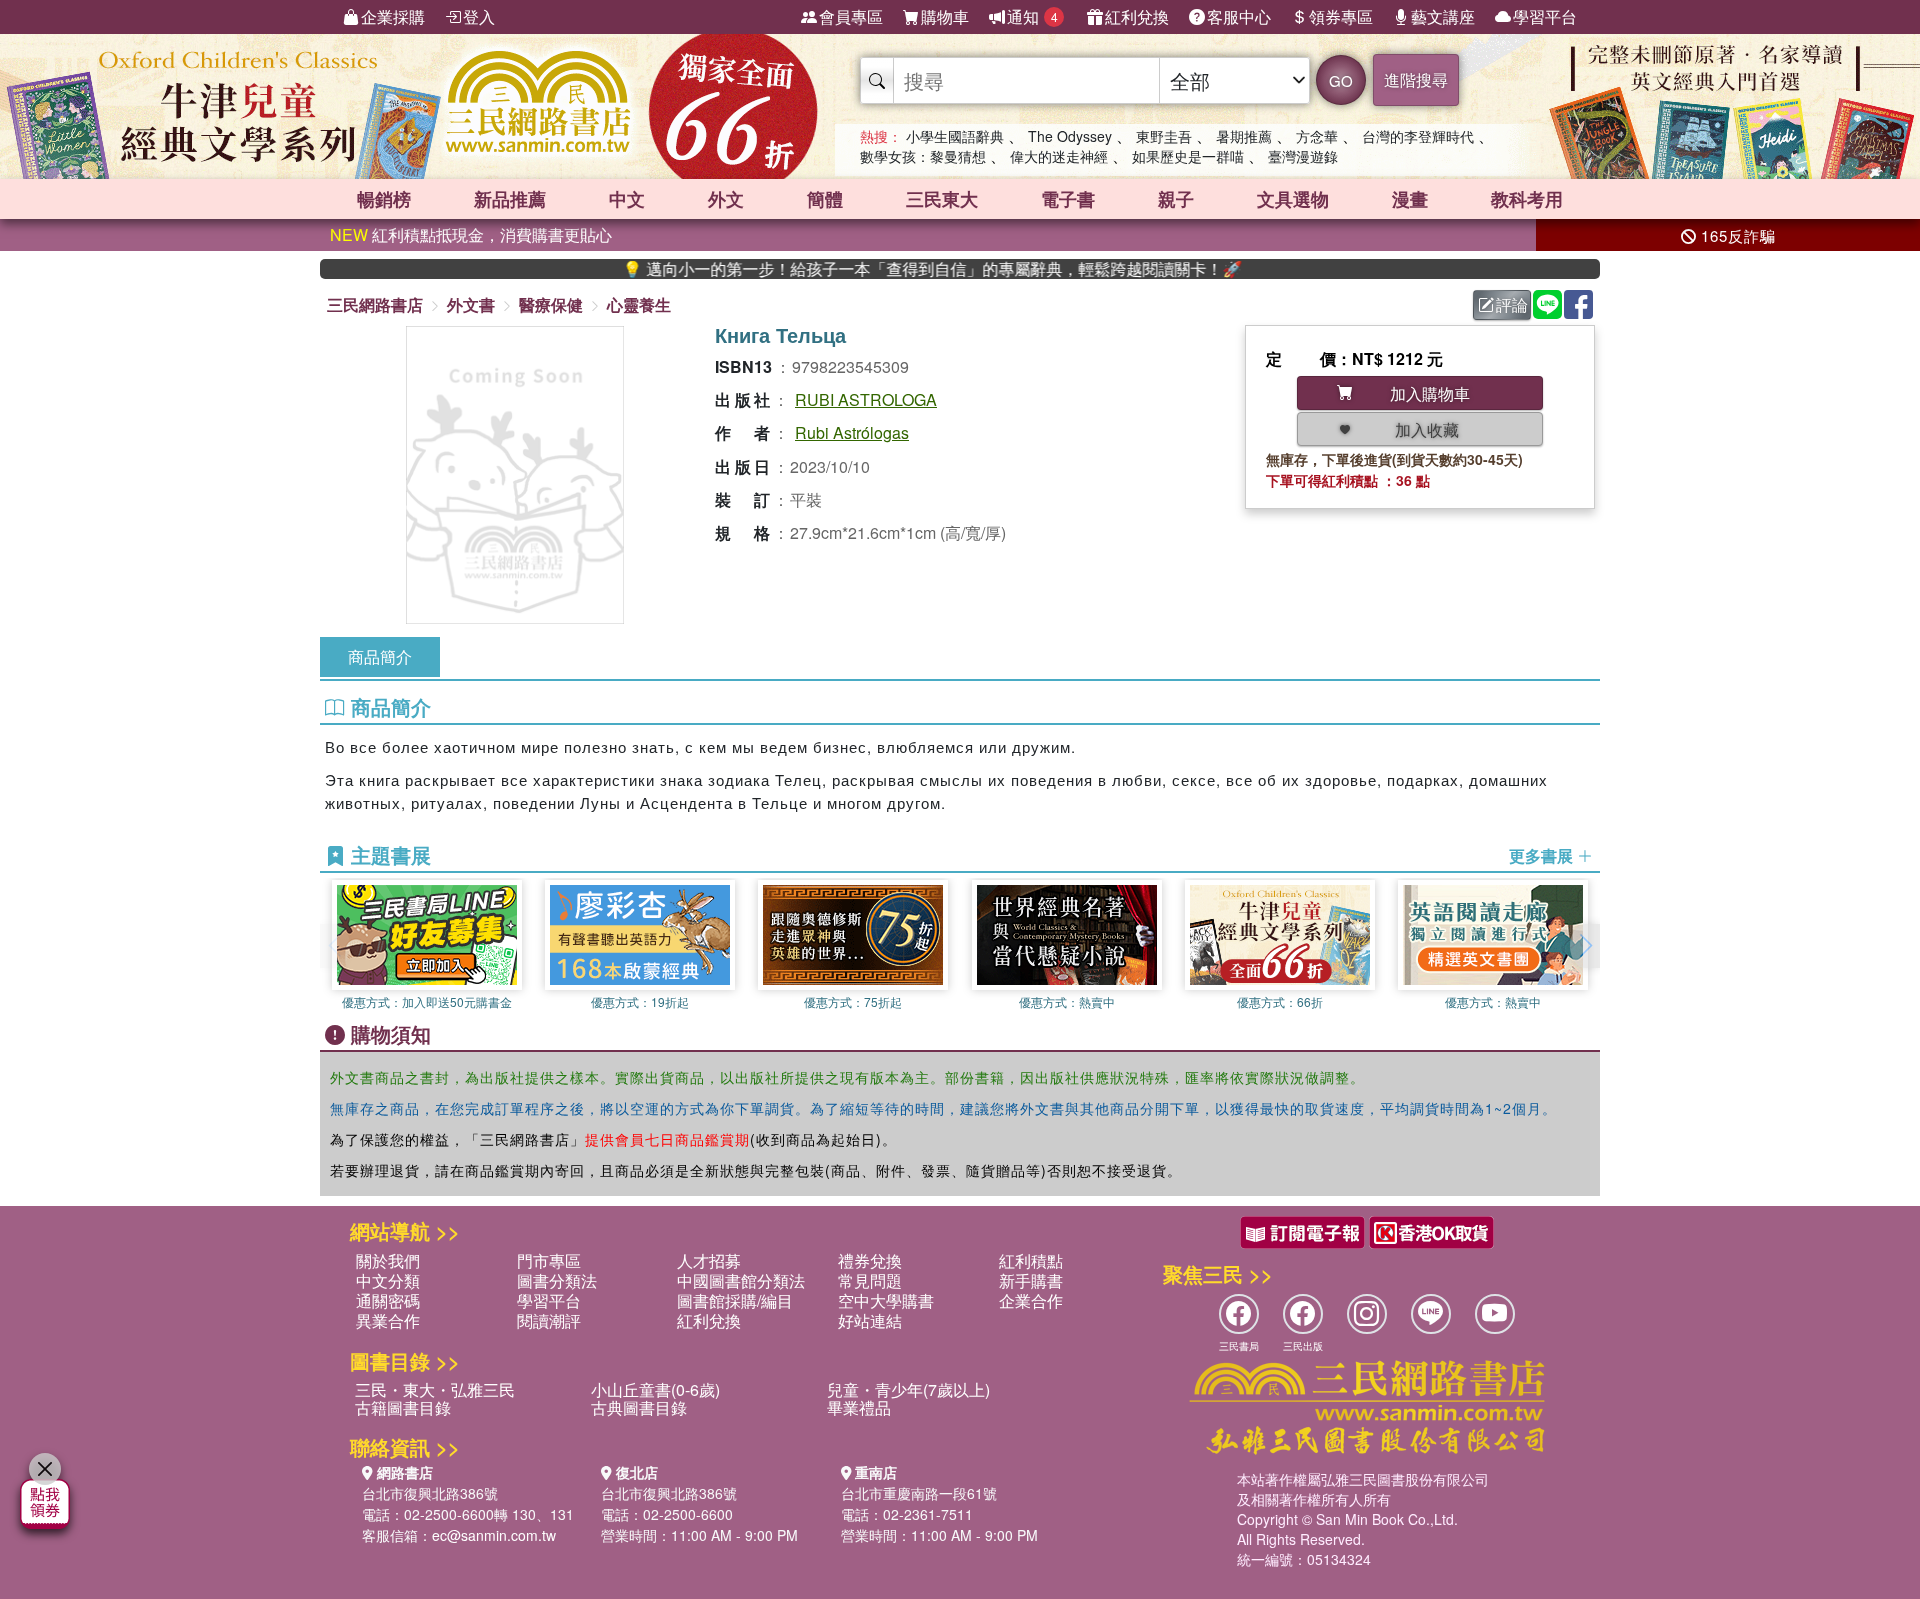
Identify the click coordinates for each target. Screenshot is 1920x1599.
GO (1341, 80)
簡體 (825, 199)
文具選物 (1293, 199)
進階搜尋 (1416, 79)
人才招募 (709, 1260)
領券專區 (1341, 16)
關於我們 (388, 1260)
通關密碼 (388, 1300)
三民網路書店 (375, 304)
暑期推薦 (1244, 136)
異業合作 (388, 1320)
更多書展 (1543, 856)
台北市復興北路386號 (430, 1493)
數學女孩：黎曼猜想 (923, 156)
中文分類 (388, 1280)
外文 (726, 199)
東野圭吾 (1164, 136)
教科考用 (1527, 199)
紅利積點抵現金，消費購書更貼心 (471, 234)
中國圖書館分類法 (741, 1280)
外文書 (471, 304)
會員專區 (851, 16)
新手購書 (1031, 1280)
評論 (1512, 304)
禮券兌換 (870, 1260)
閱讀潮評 (549, 1320)
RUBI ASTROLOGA (866, 399)
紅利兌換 (1137, 16)
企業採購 (393, 16)
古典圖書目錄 (639, 1407)
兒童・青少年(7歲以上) (908, 1389)
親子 (1176, 199)
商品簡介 (380, 656)
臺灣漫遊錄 (1303, 156)
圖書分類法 (557, 1280)
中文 (627, 199)
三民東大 (942, 199)
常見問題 (870, 1280)
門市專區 (549, 1260)
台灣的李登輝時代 (1418, 136)
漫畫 (1410, 199)
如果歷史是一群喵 (1188, 156)
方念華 (1317, 136)
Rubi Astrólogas (852, 432)
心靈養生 (639, 304)
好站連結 (870, 1320)
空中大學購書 (886, 1300)
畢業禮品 (859, 1407)
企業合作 (1031, 1300)
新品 (510, 199)
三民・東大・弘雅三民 (435, 1389)
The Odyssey (1070, 136)
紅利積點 (1031, 1260)
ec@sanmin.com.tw (494, 1535)
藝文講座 (1443, 16)
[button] (1585, 946)
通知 (1032, 16)
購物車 (945, 16)
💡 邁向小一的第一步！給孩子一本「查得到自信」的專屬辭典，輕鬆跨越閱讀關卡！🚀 (881, 269)
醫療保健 (551, 304)
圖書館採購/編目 (735, 1300)
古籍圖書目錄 (403, 1407)
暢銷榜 (384, 199)
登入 (479, 16)
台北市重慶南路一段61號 (919, 1493)
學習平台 (1545, 16)
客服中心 (1239, 16)
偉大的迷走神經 (1059, 156)
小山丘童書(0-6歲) (655, 1389)
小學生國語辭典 (955, 136)
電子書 (1068, 199)
